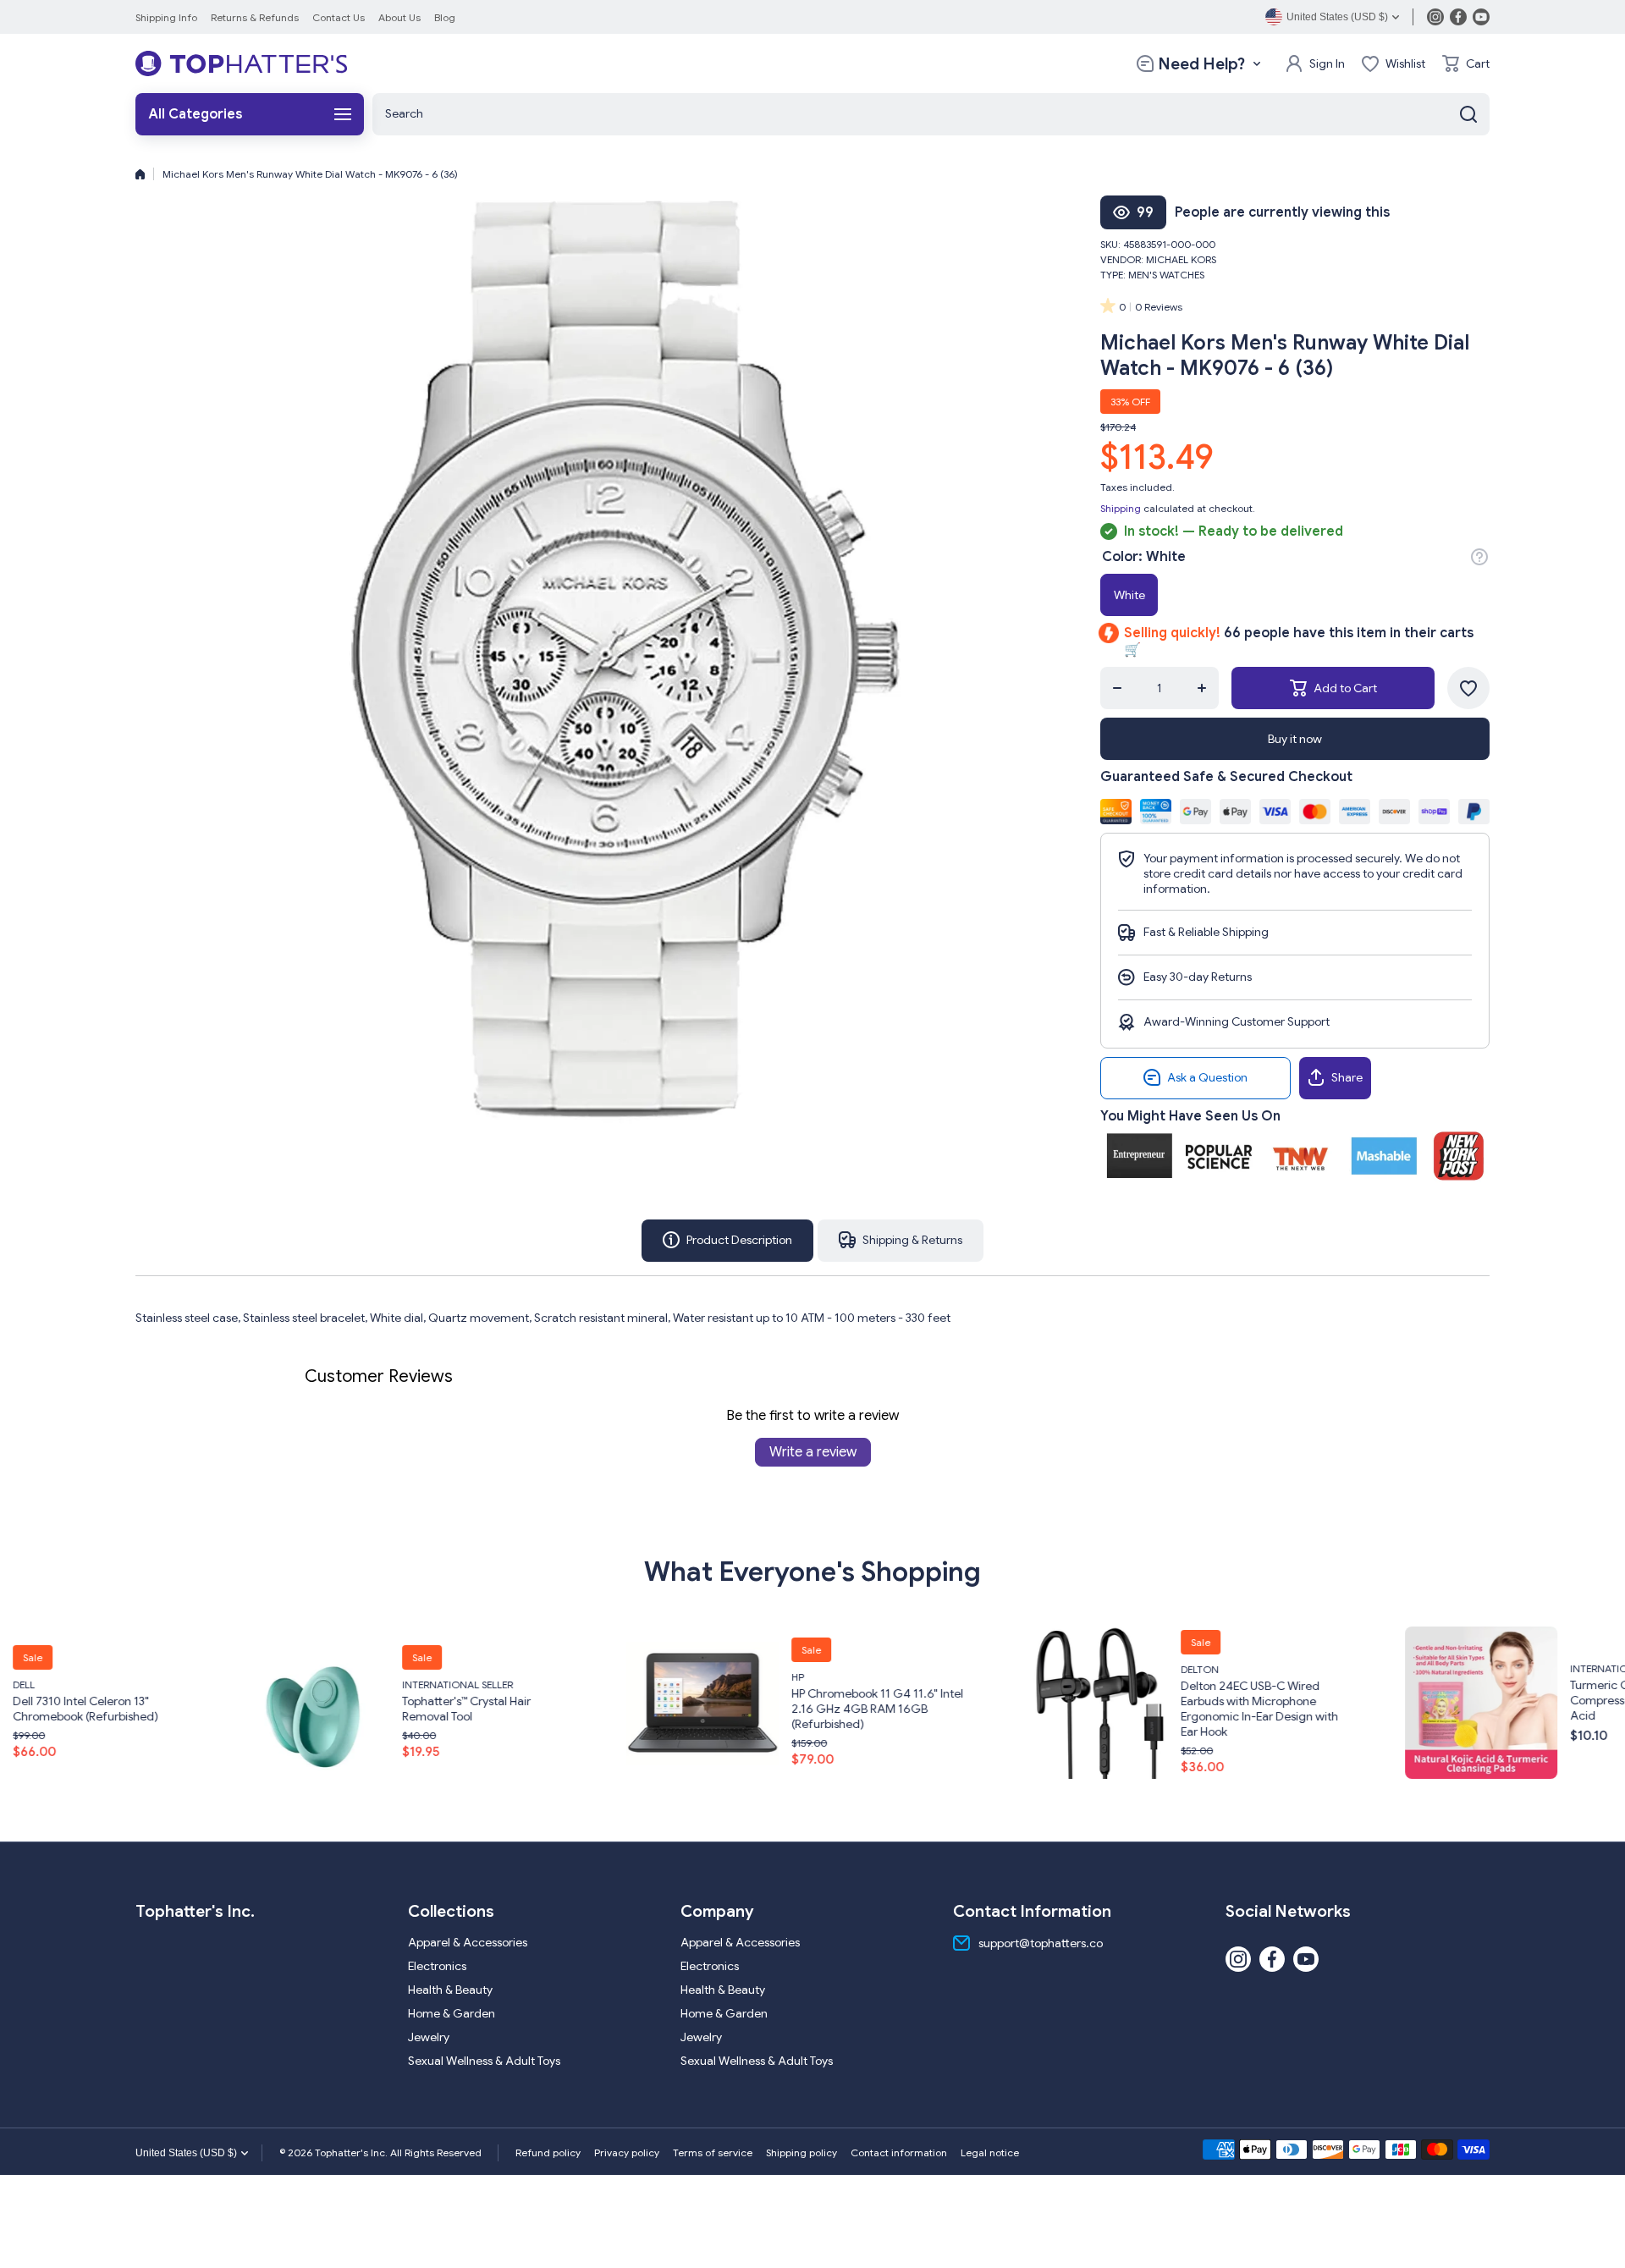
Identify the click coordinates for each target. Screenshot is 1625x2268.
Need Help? (1201, 64)
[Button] (1479, 557)
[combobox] (931, 114)
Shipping (1121, 508)
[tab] (901, 1241)
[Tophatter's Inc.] (241, 63)
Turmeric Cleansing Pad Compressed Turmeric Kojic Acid (1415, 1699)
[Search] (1468, 114)
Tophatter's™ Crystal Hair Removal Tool (238, 1709)
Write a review (813, 1452)
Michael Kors (1181, 259)
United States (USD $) (186, 2153)
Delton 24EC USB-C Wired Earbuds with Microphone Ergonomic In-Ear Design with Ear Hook (1031, 1709)
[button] (1466, 63)
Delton (971, 1669)
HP (569, 1677)
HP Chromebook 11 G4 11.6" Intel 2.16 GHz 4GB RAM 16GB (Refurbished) (649, 1709)
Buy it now (1295, 739)
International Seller (229, 1684)
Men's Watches (1166, 275)
